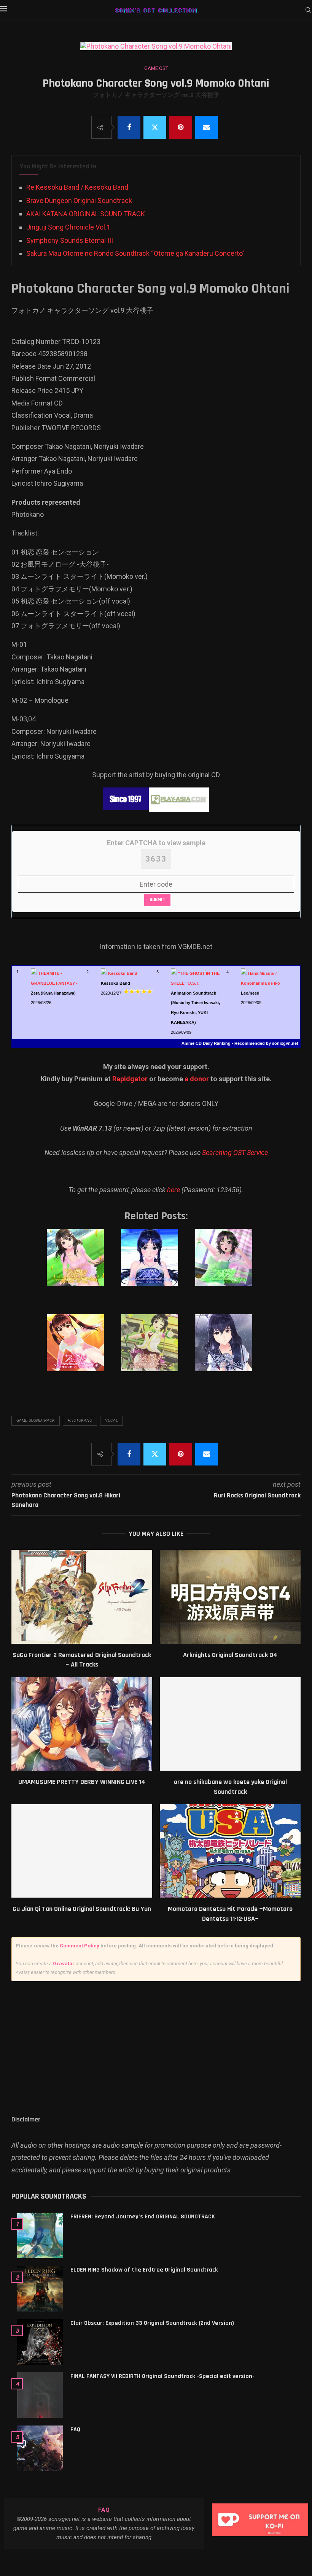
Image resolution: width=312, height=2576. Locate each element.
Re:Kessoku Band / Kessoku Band (77, 187)
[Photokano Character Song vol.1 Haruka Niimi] (81, 1265)
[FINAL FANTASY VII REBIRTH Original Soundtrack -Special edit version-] (40, 2395)
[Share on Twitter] (155, 127)
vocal (111, 1420)
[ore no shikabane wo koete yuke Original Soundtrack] (230, 1724)
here (174, 1190)
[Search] (308, 10)
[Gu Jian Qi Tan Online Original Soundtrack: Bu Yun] (82, 1851)
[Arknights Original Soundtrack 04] (230, 1597)
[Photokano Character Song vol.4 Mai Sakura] (81, 1350)
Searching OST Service (235, 1153)
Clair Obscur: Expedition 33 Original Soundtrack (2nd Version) (152, 2323)
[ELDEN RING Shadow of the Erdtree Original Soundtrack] (40, 2289)
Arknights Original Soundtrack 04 (230, 1655)
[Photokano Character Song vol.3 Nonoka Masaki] (229, 1265)
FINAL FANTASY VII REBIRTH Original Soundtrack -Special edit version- (162, 2376)
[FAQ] (40, 2448)
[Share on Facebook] (129, 127)
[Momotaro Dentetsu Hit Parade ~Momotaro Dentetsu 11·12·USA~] (230, 1851)
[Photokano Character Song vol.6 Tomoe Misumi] (229, 1350)
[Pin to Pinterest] (181, 127)
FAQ (75, 2429)
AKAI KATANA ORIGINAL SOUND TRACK (86, 214)
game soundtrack (36, 1420)
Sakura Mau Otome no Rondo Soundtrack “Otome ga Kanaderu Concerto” (135, 253)
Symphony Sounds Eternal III (70, 240)
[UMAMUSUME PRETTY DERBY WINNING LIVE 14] (82, 1724)
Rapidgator (130, 1079)
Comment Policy (80, 1946)
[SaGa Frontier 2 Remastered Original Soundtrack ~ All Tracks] (82, 1597)
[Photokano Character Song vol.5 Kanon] (155, 1350)
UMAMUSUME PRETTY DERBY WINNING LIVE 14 (82, 1782)
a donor (197, 1079)
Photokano (80, 1420)
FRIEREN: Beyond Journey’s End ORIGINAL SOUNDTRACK (143, 2217)
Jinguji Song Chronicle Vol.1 (68, 227)
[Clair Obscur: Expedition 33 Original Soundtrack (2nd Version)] (40, 2342)
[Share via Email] (207, 127)
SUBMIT (157, 900)
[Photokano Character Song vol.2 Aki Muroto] (155, 1265)
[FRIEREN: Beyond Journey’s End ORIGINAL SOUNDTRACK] (40, 2235)
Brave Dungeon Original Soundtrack (79, 200)
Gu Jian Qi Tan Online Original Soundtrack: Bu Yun (82, 1909)
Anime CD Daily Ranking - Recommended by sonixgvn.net (240, 1043)
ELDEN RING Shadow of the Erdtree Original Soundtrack (144, 2270)
